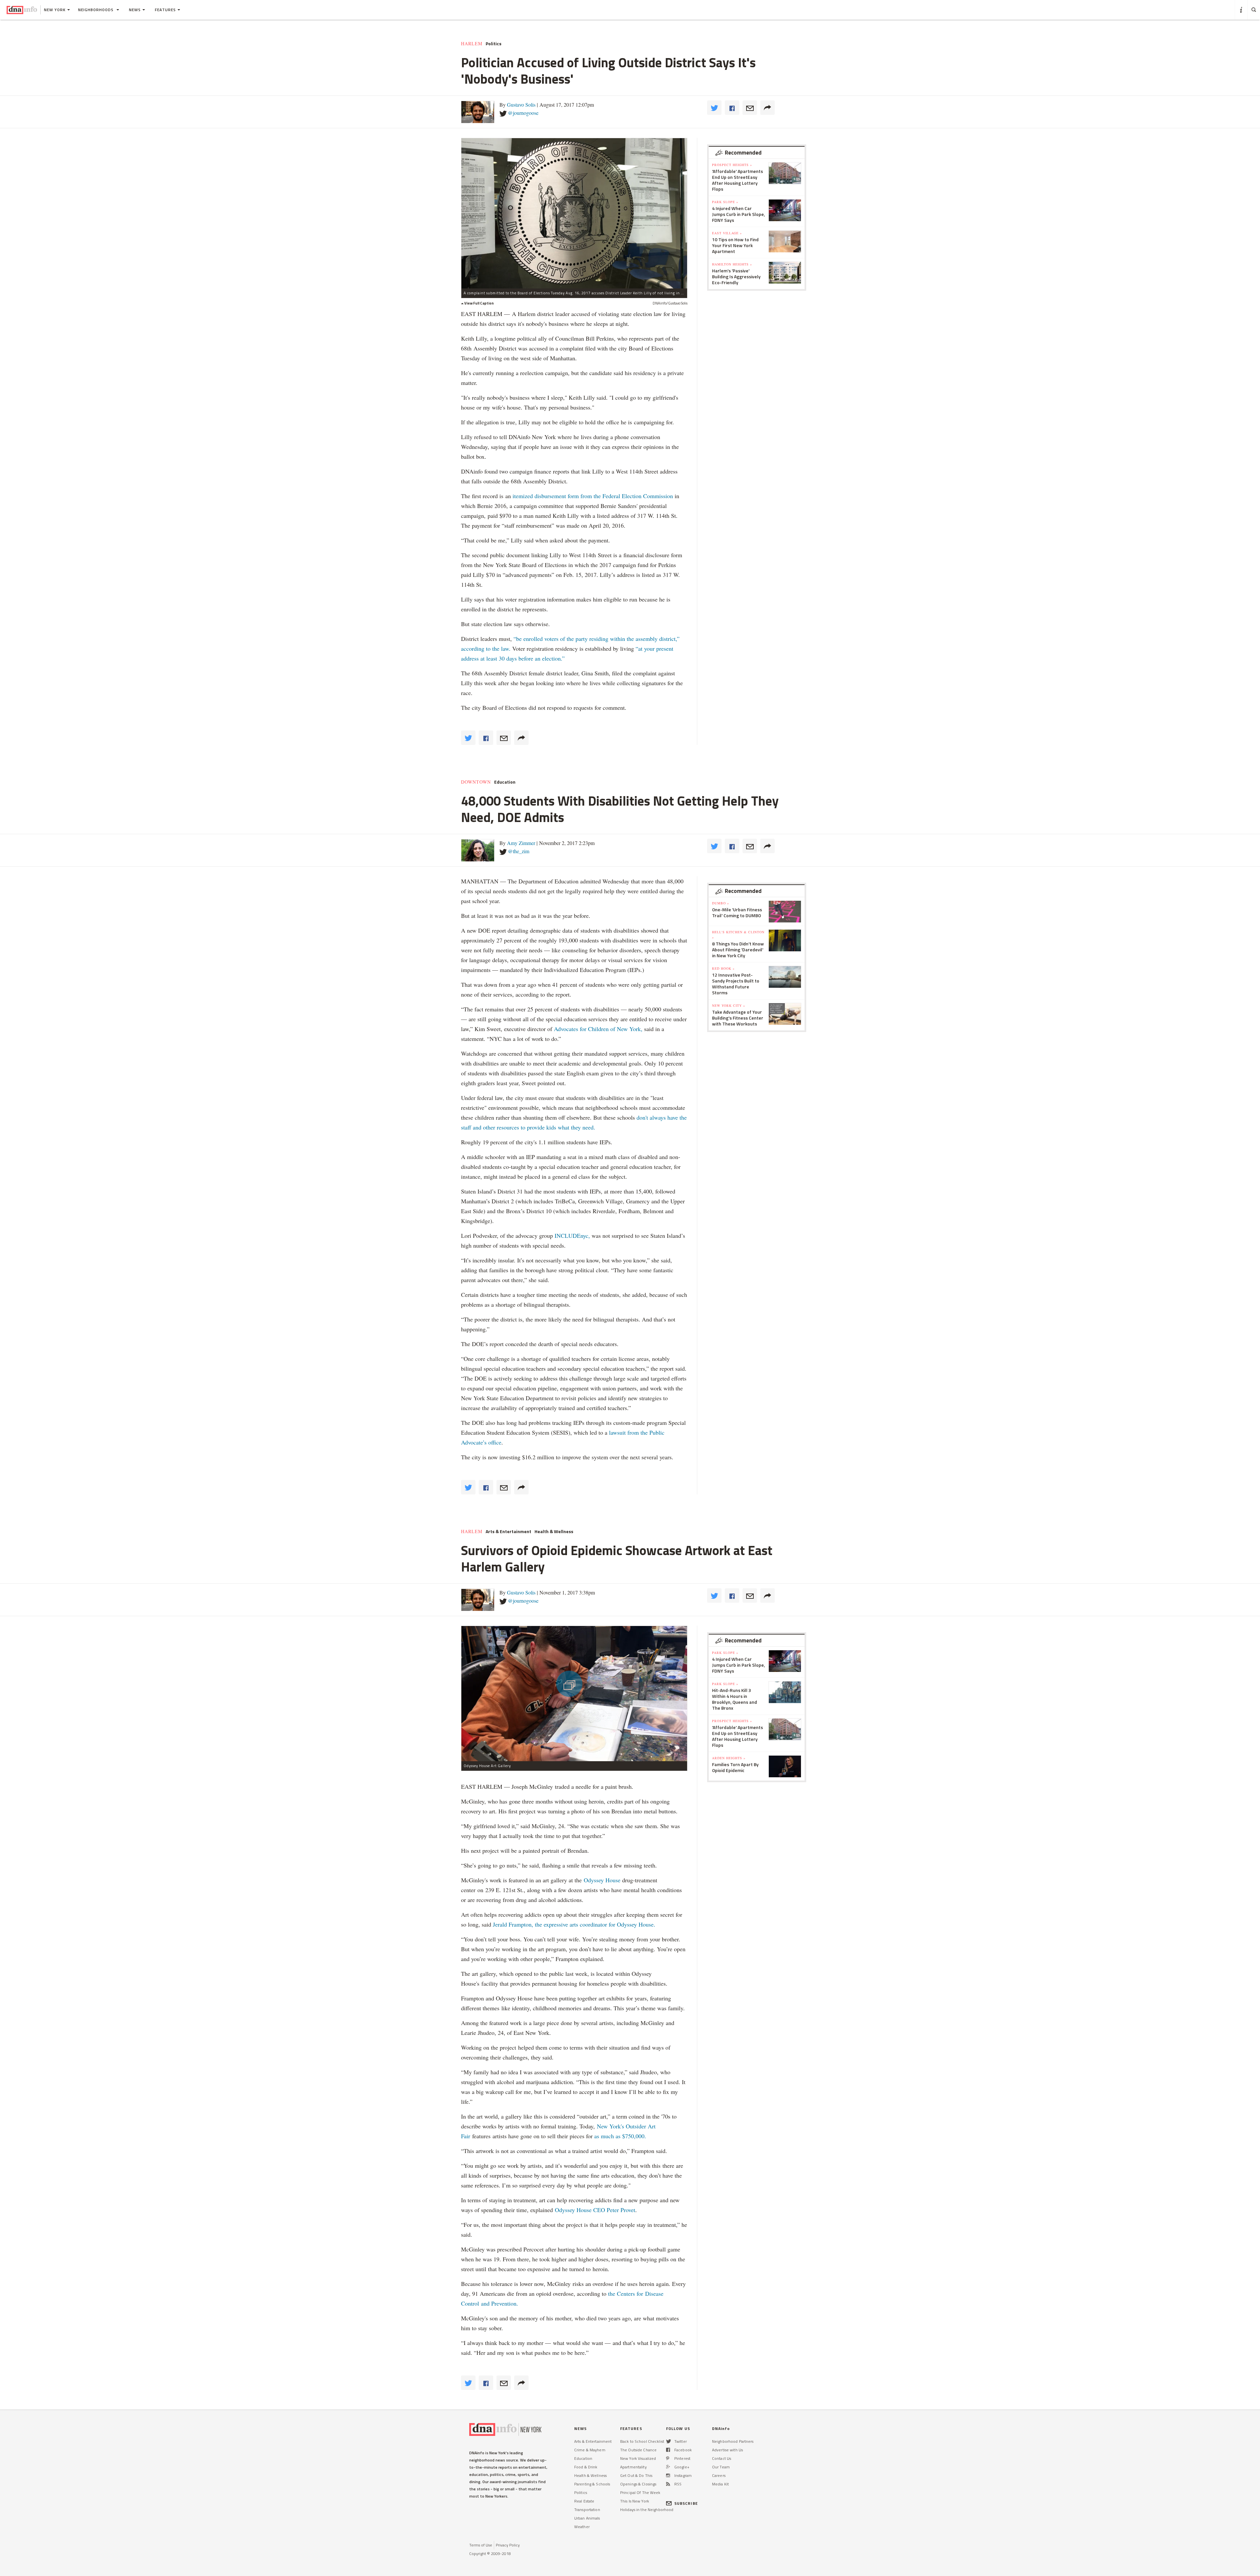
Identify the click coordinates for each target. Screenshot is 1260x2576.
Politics (493, 44)
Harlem (472, 44)
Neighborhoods (96, 10)
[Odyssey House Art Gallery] (574, 1693)
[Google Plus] (668, 2467)
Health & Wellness (554, 1531)
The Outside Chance (638, 2450)
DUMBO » (721, 903)
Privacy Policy (508, 2545)
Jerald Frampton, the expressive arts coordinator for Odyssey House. (574, 1924)
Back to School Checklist (642, 2441)
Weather (582, 2527)
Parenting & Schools (592, 2484)
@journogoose (523, 113)
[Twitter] (669, 2441)
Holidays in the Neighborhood (647, 2510)
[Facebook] (668, 2450)
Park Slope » (725, 202)
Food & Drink (586, 2467)
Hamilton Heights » (732, 264)
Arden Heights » (729, 1758)
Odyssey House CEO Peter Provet (595, 2210)
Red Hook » (723, 968)
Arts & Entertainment (508, 1531)
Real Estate (584, 2501)
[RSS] (668, 2484)
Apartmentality (633, 2467)
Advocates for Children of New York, (598, 1029)
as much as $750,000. (620, 2136)
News (135, 10)
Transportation (587, 2510)
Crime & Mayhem (590, 2450)
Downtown (476, 782)
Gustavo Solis (521, 105)
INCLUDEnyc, (572, 1235)
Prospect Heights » (732, 165)
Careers (719, 2475)
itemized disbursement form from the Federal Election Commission (593, 496)
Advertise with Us (727, 2450)
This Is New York (635, 2501)
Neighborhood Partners (733, 2441)
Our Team (721, 2467)
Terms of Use (481, 2545)
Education (505, 782)
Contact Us (722, 2458)
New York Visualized (638, 2458)
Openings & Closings (638, 2484)
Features (165, 10)
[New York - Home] (22, 10)
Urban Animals (587, 2518)
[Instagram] (668, 2475)
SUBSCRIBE (686, 2503)
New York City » (729, 1005)
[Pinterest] (668, 2458)
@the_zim (519, 851)
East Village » (727, 233)
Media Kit (720, 2484)
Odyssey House (602, 1880)
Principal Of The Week (640, 2492)
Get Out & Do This (636, 2475)
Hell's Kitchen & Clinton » (738, 935)
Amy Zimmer (521, 843)
